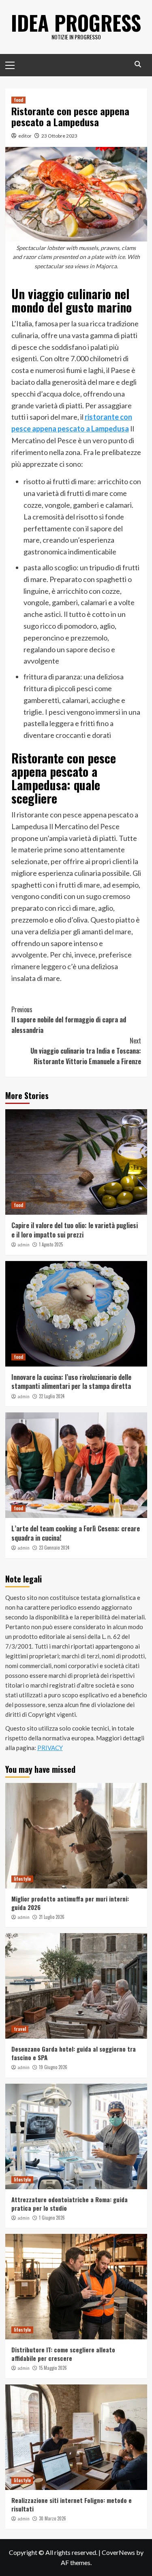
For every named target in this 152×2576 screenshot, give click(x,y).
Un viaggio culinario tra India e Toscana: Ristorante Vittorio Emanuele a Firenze (86, 1051)
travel (20, 2029)
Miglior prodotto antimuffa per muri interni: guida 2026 (70, 1903)
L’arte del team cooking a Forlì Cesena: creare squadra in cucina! (76, 1533)
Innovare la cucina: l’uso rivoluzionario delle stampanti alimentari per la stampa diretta (71, 1382)
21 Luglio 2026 (52, 1917)
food (18, 100)
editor (25, 136)
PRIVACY (50, 1748)
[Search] (138, 64)
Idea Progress (76, 22)
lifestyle (22, 1879)
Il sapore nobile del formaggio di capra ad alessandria (69, 1020)
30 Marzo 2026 (52, 2518)
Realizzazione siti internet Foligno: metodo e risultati (72, 2504)
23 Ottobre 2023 (59, 136)
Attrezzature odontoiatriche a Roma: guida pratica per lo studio (70, 2204)
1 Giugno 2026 (52, 2218)
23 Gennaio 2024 (54, 1548)
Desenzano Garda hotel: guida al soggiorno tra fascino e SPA (74, 2053)
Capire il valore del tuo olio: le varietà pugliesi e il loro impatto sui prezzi (75, 1230)
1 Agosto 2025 (51, 1244)
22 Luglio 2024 (52, 1396)
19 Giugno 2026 (53, 2067)
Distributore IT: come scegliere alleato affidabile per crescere (63, 2354)
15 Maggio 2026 (53, 2368)
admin (24, 1245)
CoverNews (118, 2552)
